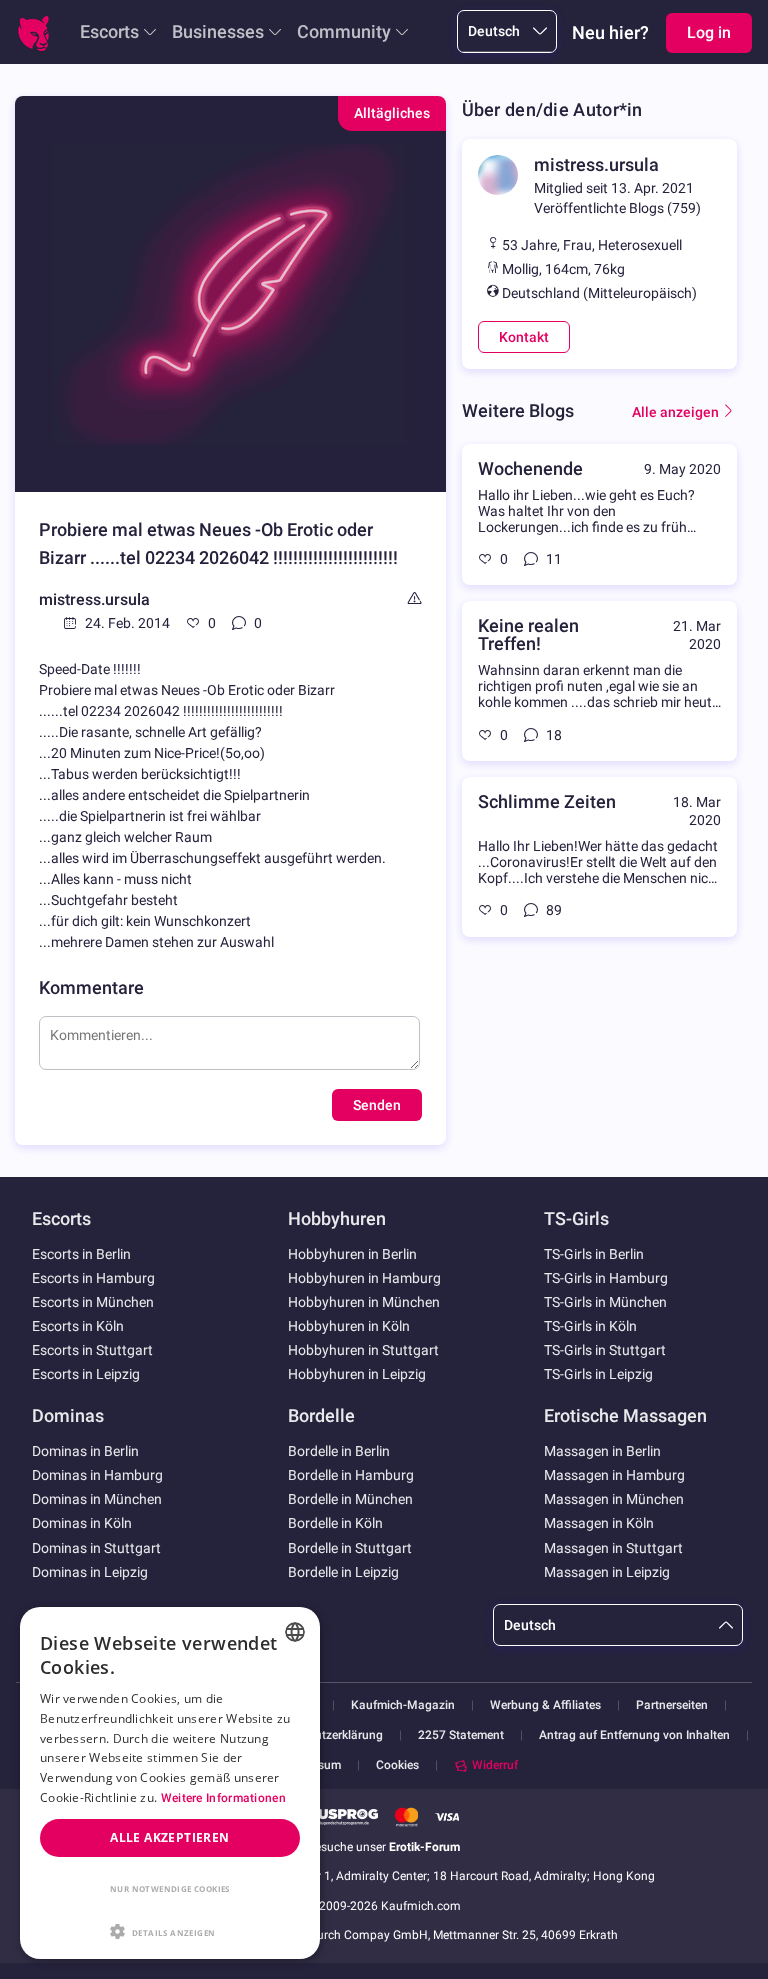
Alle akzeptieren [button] (169, 1837)
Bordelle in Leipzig (343, 1572)
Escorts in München (93, 1302)
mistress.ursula (94, 599)
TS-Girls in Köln (590, 1326)
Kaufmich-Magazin (403, 1705)
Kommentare (91, 987)
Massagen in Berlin (602, 1451)
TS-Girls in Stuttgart (605, 1350)
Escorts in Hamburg (93, 1278)
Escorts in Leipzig (86, 1374)
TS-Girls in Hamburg (606, 1278)
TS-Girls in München (605, 1302)
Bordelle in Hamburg (351, 1475)
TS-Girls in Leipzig (598, 1374)
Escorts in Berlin (81, 1254)
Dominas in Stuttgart (96, 1548)
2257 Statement (461, 1735)
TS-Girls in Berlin (594, 1254)
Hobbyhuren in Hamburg (364, 1278)
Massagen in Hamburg (614, 1475)
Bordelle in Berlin (339, 1451)
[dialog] (170, 1783)
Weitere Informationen (223, 1798)
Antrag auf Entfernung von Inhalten (634, 1735)
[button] (170, 1930)
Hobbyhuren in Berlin (352, 1254)
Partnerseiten (672, 1705)
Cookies (397, 1765)
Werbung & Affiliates (545, 1705)
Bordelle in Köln (335, 1523)
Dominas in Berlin (85, 1451)
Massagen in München (614, 1499)
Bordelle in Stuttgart (350, 1548)
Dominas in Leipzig (90, 1572)
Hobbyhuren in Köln (349, 1326)
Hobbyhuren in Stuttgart (363, 1350)
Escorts (109, 31)
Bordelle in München (350, 1499)
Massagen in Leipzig (607, 1572)
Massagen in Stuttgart (613, 1548)
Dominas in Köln (82, 1523)
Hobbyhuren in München (364, 1302)
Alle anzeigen (675, 412)
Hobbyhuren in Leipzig (357, 1374)
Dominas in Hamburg (97, 1475)
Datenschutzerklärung (323, 1735)
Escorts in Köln (78, 1326)
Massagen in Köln (599, 1523)
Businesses (218, 31)
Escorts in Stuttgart (92, 1350)
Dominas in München (97, 1499)
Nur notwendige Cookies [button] (170, 1888)
